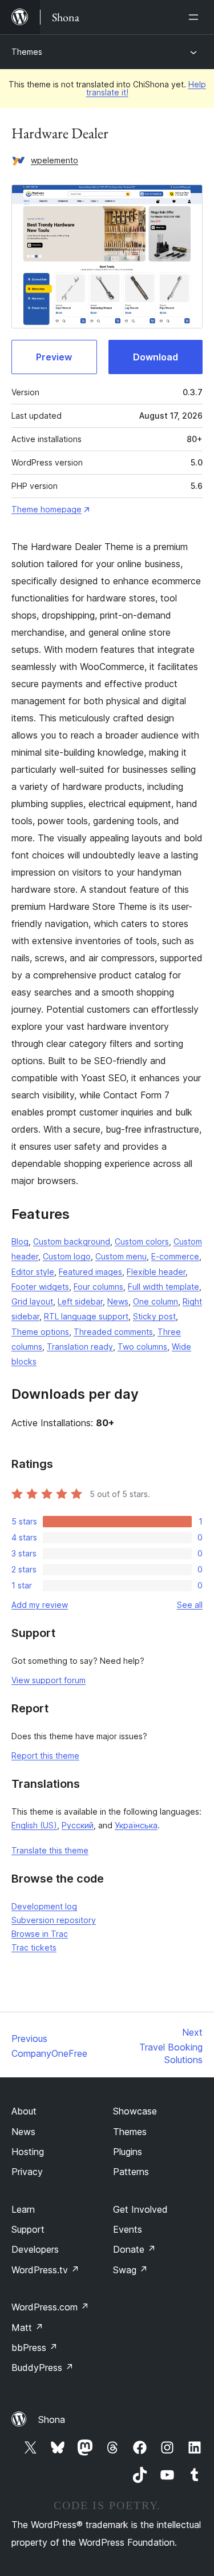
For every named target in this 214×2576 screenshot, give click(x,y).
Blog (20, 1241)
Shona (52, 2419)
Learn (23, 2209)
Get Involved (140, 2209)
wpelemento (54, 160)
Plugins (128, 2152)
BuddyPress (43, 2368)
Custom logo (67, 1256)
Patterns (131, 2172)
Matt (27, 2328)
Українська (136, 1825)
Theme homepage (47, 509)
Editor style (33, 1272)
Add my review (40, 1605)
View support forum (49, 1680)
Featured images (90, 1272)
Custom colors (142, 1241)
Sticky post (154, 1316)
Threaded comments (113, 1332)
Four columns (98, 1287)
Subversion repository (54, 1920)
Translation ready (80, 1347)
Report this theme (45, 1756)
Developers (35, 2249)
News (118, 1301)
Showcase (135, 2111)
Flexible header (156, 1272)
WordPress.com (50, 2307)
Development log (44, 1906)
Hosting (28, 2152)
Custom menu (121, 1256)
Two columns (142, 1347)
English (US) (34, 1825)
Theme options (40, 1332)
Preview (54, 357)
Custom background (72, 1241)
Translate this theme (50, 1850)
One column (156, 1301)
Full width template (163, 1287)
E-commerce (175, 1256)
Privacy (27, 2172)
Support (28, 2229)
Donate (134, 2249)
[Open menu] (196, 17)
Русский (78, 1825)
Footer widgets (40, 1287)
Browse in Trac (40, 1934)
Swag (130, 2270)
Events (128, 2229)
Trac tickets (34, 1947)
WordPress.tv (45, 2270)
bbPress (35, 2348)
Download (156, 357)
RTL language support (86, 1316)
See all (190, 1605)
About (24, 2111)
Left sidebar (80, 1301)
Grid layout (32, 1301)
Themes (27, 52)
